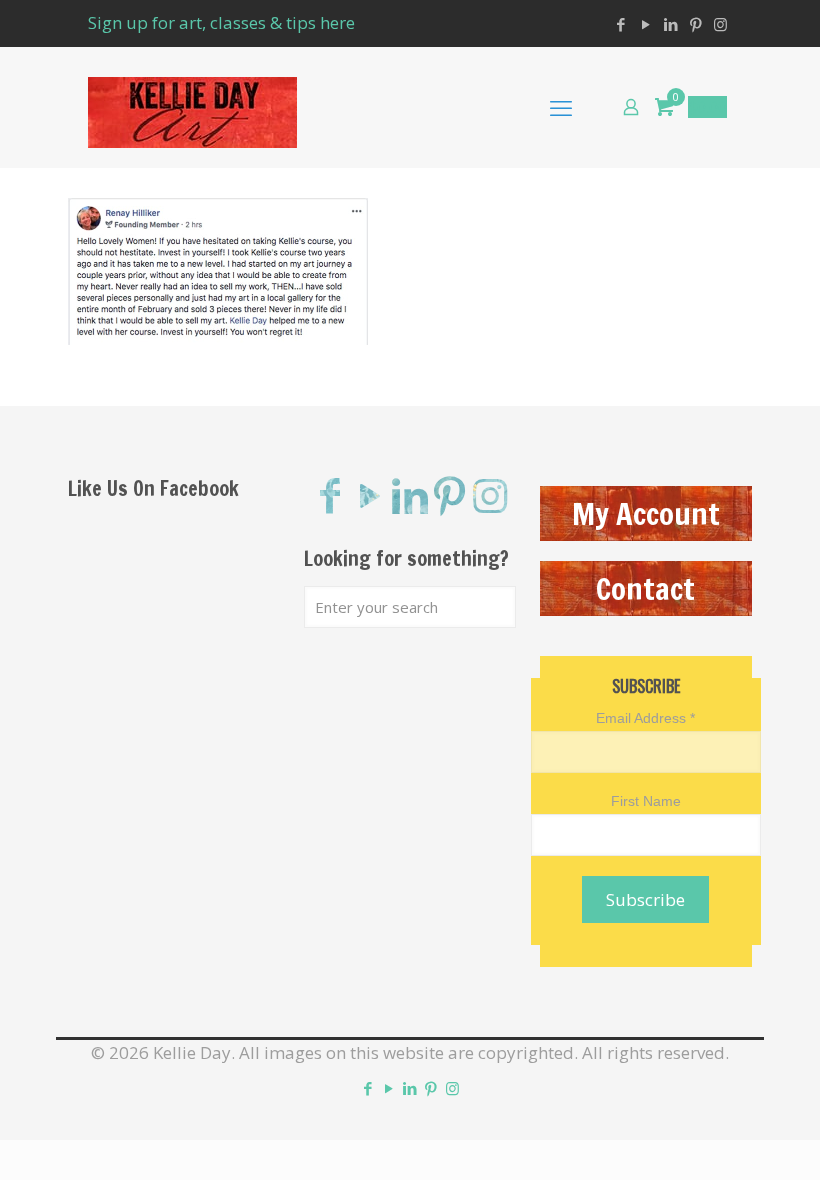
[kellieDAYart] (192, 107)
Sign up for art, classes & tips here (221, 22)
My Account (646, 513)
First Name (646, 801)
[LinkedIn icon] (670, 24)
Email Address (645, 718)
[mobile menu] (561, 107)
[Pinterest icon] (695, 24)
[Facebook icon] (620, 24)
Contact (645, 588)
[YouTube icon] (645, 24)
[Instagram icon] (720, 24)
